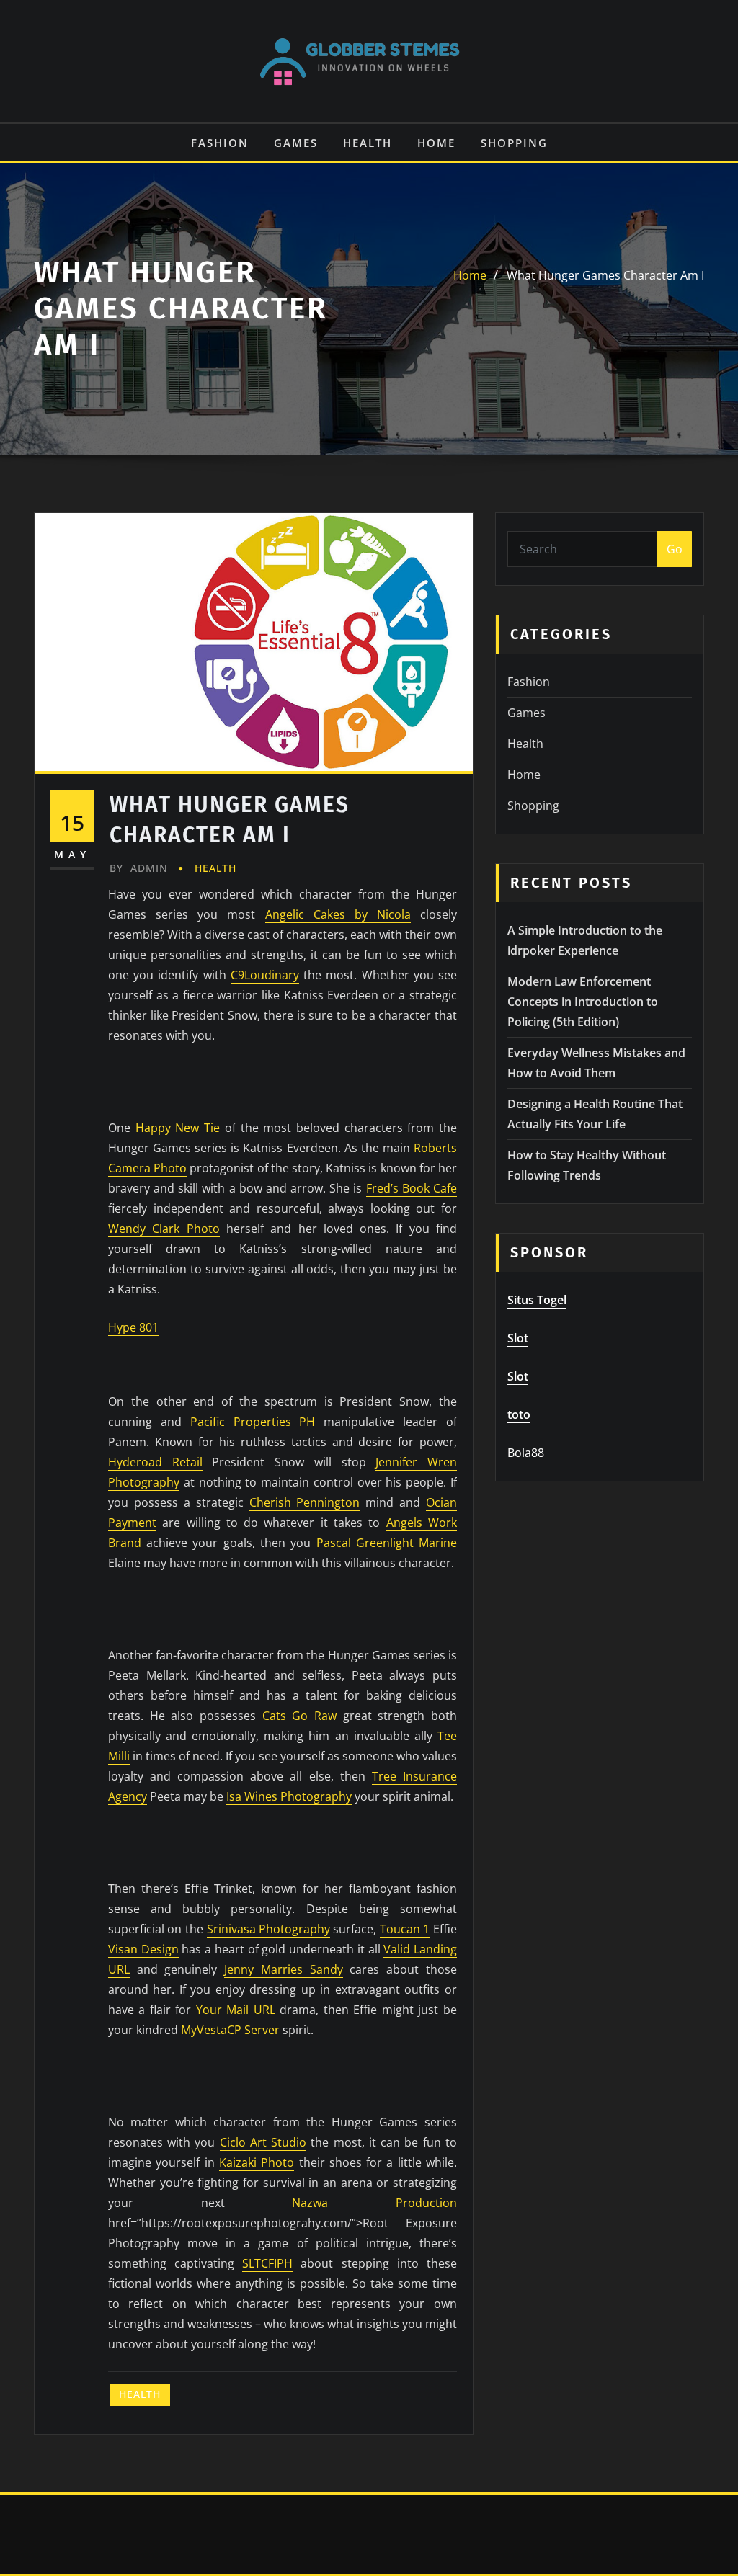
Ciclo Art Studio (263, 2142)
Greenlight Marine (406, 1543)
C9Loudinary (265, 975)
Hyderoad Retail (155, 1462)
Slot (518, 1338)
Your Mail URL (236, 2010)
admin (139, 868)
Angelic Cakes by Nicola (338, 914)
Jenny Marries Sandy (284, 1969)
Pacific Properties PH (253, 1422)
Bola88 (526, 1453)
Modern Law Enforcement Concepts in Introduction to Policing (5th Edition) (583, 1002)
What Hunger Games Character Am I (605, 275)
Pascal (336, 1543)
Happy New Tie (178, 1128)
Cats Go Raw (299, 1716)
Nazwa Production (374, 2203)
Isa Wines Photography (289, 1796)
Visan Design (143, 1949)
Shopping (514, 143)
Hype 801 (133, 1327)
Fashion (220, 143)
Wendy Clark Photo (164, 1229)
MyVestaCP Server (230, 2030)
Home (436, 143)
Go (675, 549)
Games (296, 143)
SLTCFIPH (267, 2263)
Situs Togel (537, 1300)
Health (368, 143)
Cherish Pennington (305, 1502)
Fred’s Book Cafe (412, 1188)
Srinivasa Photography (269, 1929)
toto (519, 1414)
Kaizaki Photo (257, 2162)
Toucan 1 (405, 1929)
